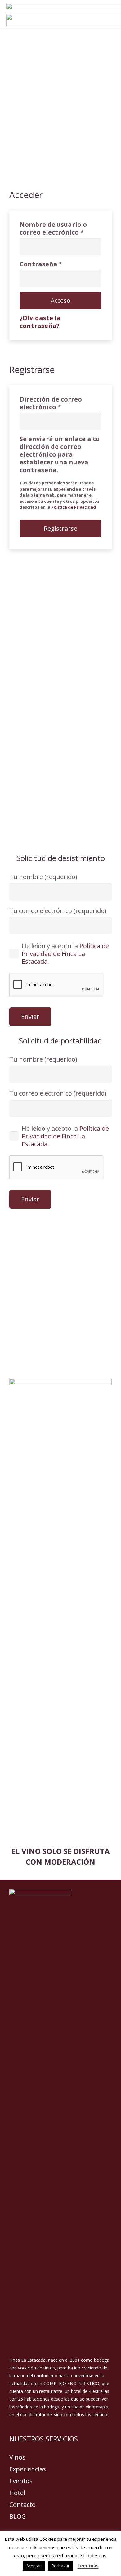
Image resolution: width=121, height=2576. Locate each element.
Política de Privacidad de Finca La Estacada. (65, 954)
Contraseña (60, 264)
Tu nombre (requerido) (43, 877)
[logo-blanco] (60, 2122)
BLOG (18, 2516)
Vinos (17, 2457)
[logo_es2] (60, 1612)
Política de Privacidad (74, 507)
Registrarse (60, 528)
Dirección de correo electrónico (59, 403)
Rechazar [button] (60, 2566)
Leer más (88, 2565)
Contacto (22, 2505)
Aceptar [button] (34, 2566)
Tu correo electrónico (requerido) (58, 911)
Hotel (17, 2493)
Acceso (60, 300)
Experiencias (28, 2469)
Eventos (21, 2481)
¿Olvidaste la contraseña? (40, 322)
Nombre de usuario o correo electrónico (60, 228)
